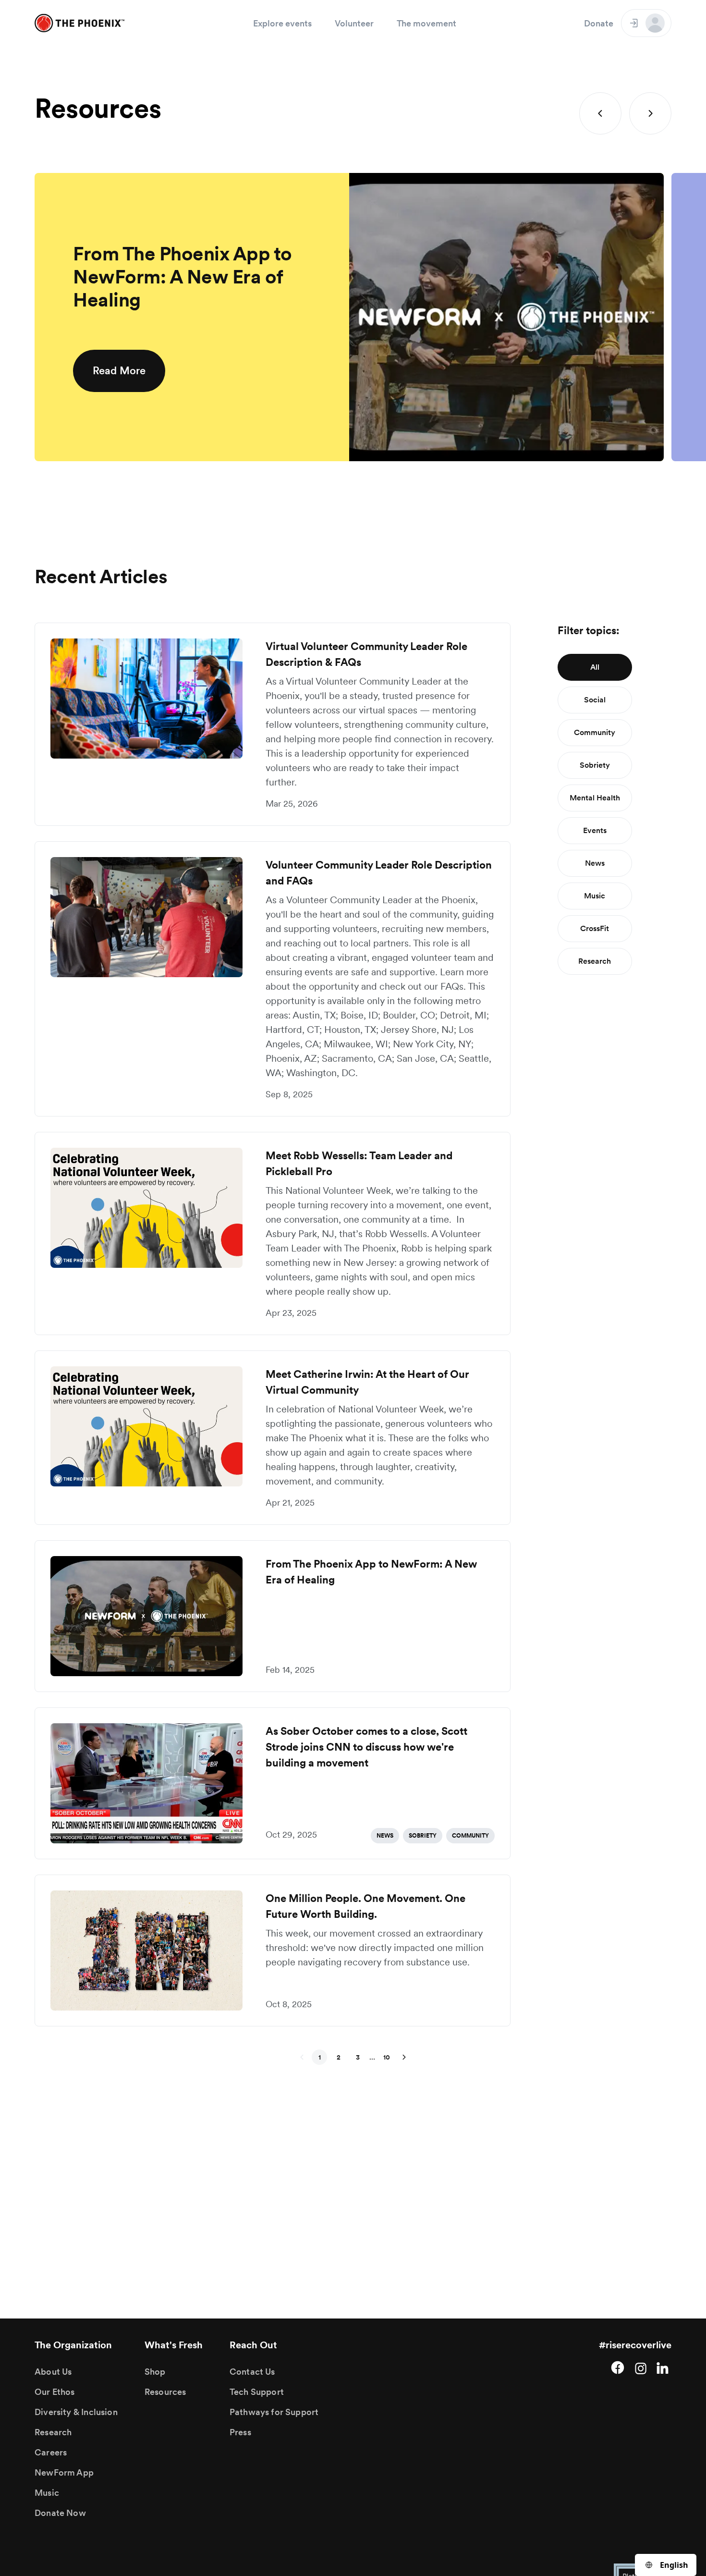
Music (47, 2493)
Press (240, 2432)
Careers (51, 2452)
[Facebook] (618, 2367)
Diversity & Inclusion (76, 2412)
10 (387, 2057)
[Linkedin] (664, 2367)
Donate (599, 23)
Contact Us (252, 2372)
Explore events (282, 23)
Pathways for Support (274, 2412)
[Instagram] (641, 2367)
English (674, 2565)
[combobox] (666, 2565)
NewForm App (64, 2472)
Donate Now (60, 2513)
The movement (426, 23)
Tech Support (257, 2392)
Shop (155, 2372)
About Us (53, 2372)
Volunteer (354, 23)
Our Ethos (55, 2392)
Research (53, 2432)
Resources (165, 2392)
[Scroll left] (600, 113)
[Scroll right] (650, 113)
